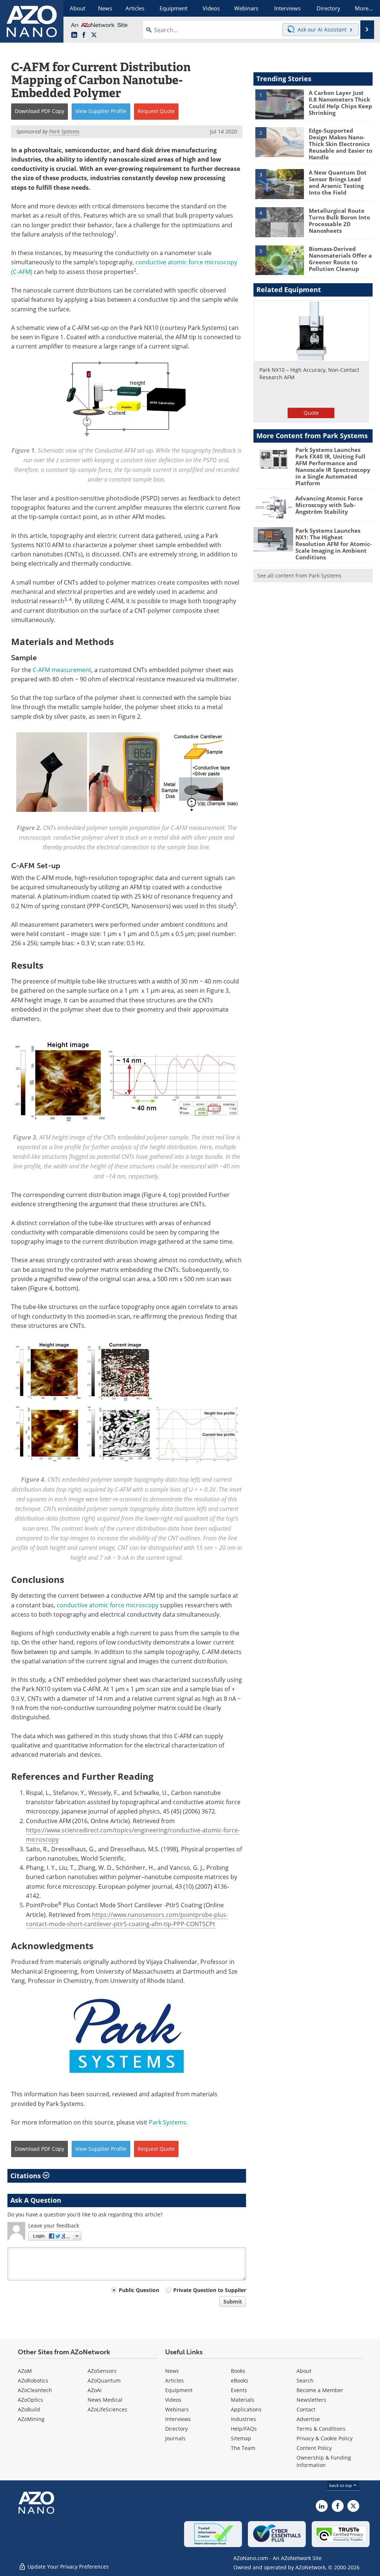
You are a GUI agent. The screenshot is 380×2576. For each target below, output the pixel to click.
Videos (173, 2400)
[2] (280, 142)
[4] (280, 222)
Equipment (179, 2390)
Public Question (139, 2290)
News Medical (105, 2400)
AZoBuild (29, 2409)
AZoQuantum (104, 2380)
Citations (27, 2176)
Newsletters (311, 2400)
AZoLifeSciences (107, 2409)
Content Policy (314, 2448)
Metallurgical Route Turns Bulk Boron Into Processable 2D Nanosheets (339, 221)
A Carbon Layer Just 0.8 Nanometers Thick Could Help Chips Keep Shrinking (340, 103)
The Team (243, 2448)
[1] (280, 104)
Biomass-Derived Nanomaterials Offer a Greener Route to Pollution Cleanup (340, 259)
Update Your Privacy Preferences (67, 2567)
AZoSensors (102, 2371)
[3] (280, 183)
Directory (176, 2429)
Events (239, 2390)
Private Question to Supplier (210, 2290)
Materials (243, 2400)
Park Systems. (168, 2122)
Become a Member (320, 2390)
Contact (306, 2409)
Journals (175, 2438)
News (172, 2371)
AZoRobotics (33, 2380)
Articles (174, 2380)
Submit (233, 2301)
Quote (311, 413)
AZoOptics (30, 2400)
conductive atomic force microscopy (108, 1605)
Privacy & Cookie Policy (325, 2438)
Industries (243, 2419)
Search (305, 2380)
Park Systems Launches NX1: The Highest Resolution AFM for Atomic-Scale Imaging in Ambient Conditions (334, 544)
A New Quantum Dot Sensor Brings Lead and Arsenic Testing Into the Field (338, 182)
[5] (280, 260)
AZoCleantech (35, 2390)
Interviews (178, 2419)
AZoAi (95, 2390)
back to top (341, 2485)
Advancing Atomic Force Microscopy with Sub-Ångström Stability (329, 505)
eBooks (240, 2380)
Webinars (177, 2409)
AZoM (25, 2371)
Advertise (308, 2419)
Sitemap (241, 2438)
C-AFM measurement (62, 670)
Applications (246, 2409)
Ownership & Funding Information (324, 2461)
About (304, 2371)
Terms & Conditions (321, 2429)
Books (238, 2371)
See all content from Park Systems (299, 576)
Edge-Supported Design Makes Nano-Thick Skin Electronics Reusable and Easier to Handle (340, 144)
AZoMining (31, 2419)
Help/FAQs (244, 2429)
